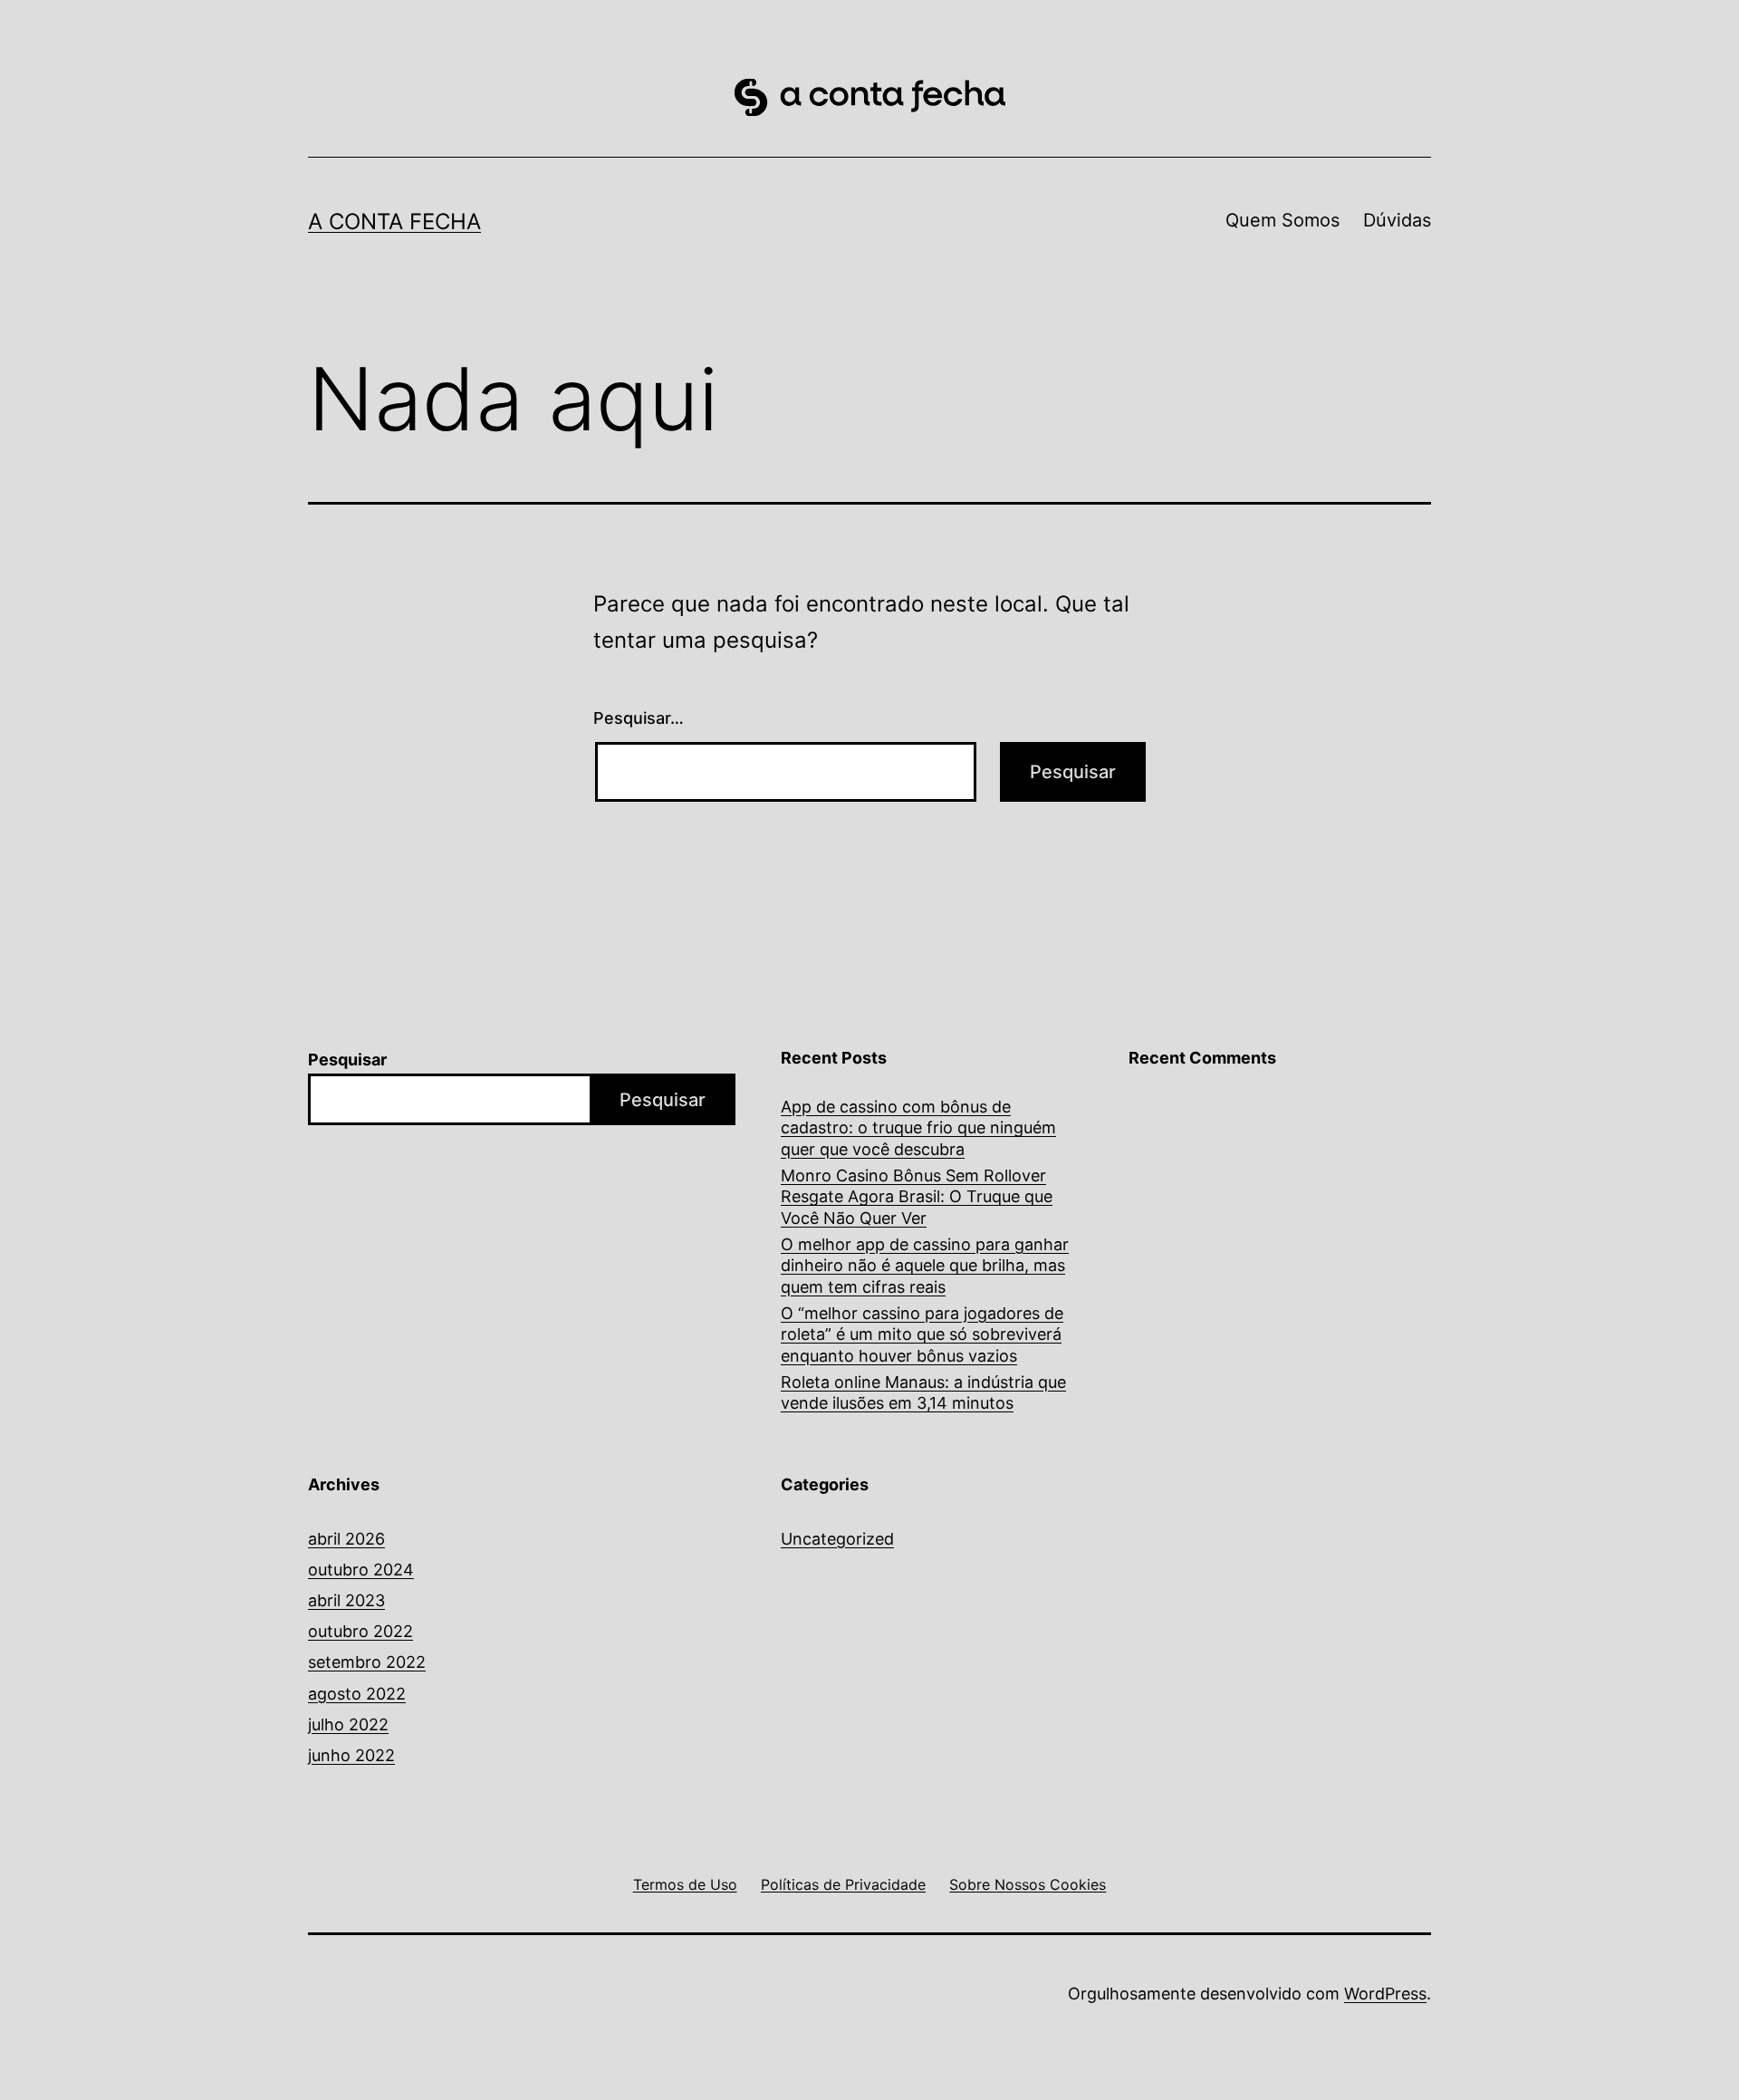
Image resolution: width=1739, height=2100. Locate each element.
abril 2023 (346, 1600)
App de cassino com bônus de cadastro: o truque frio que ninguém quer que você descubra (918, 1128)
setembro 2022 (367, 1662)
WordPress (1385, 1994)
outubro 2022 (360, 1631)
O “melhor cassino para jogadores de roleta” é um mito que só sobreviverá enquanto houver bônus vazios (922, 1334)
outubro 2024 (361, 1570)
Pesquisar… (639, 718)
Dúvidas (1397, 220)
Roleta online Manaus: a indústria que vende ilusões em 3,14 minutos (923, 1392)
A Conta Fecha (394, 222)
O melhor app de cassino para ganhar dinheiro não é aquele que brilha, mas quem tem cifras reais (925, 1266)
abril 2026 (346, 1539)
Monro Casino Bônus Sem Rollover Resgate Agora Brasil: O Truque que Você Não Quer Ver (917, 1197)
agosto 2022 (357, 1694)
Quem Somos (1283, 220)
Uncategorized (837, 1539)
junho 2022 (351, 1755)
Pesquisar (347, 1060)
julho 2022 (348, 1724)
